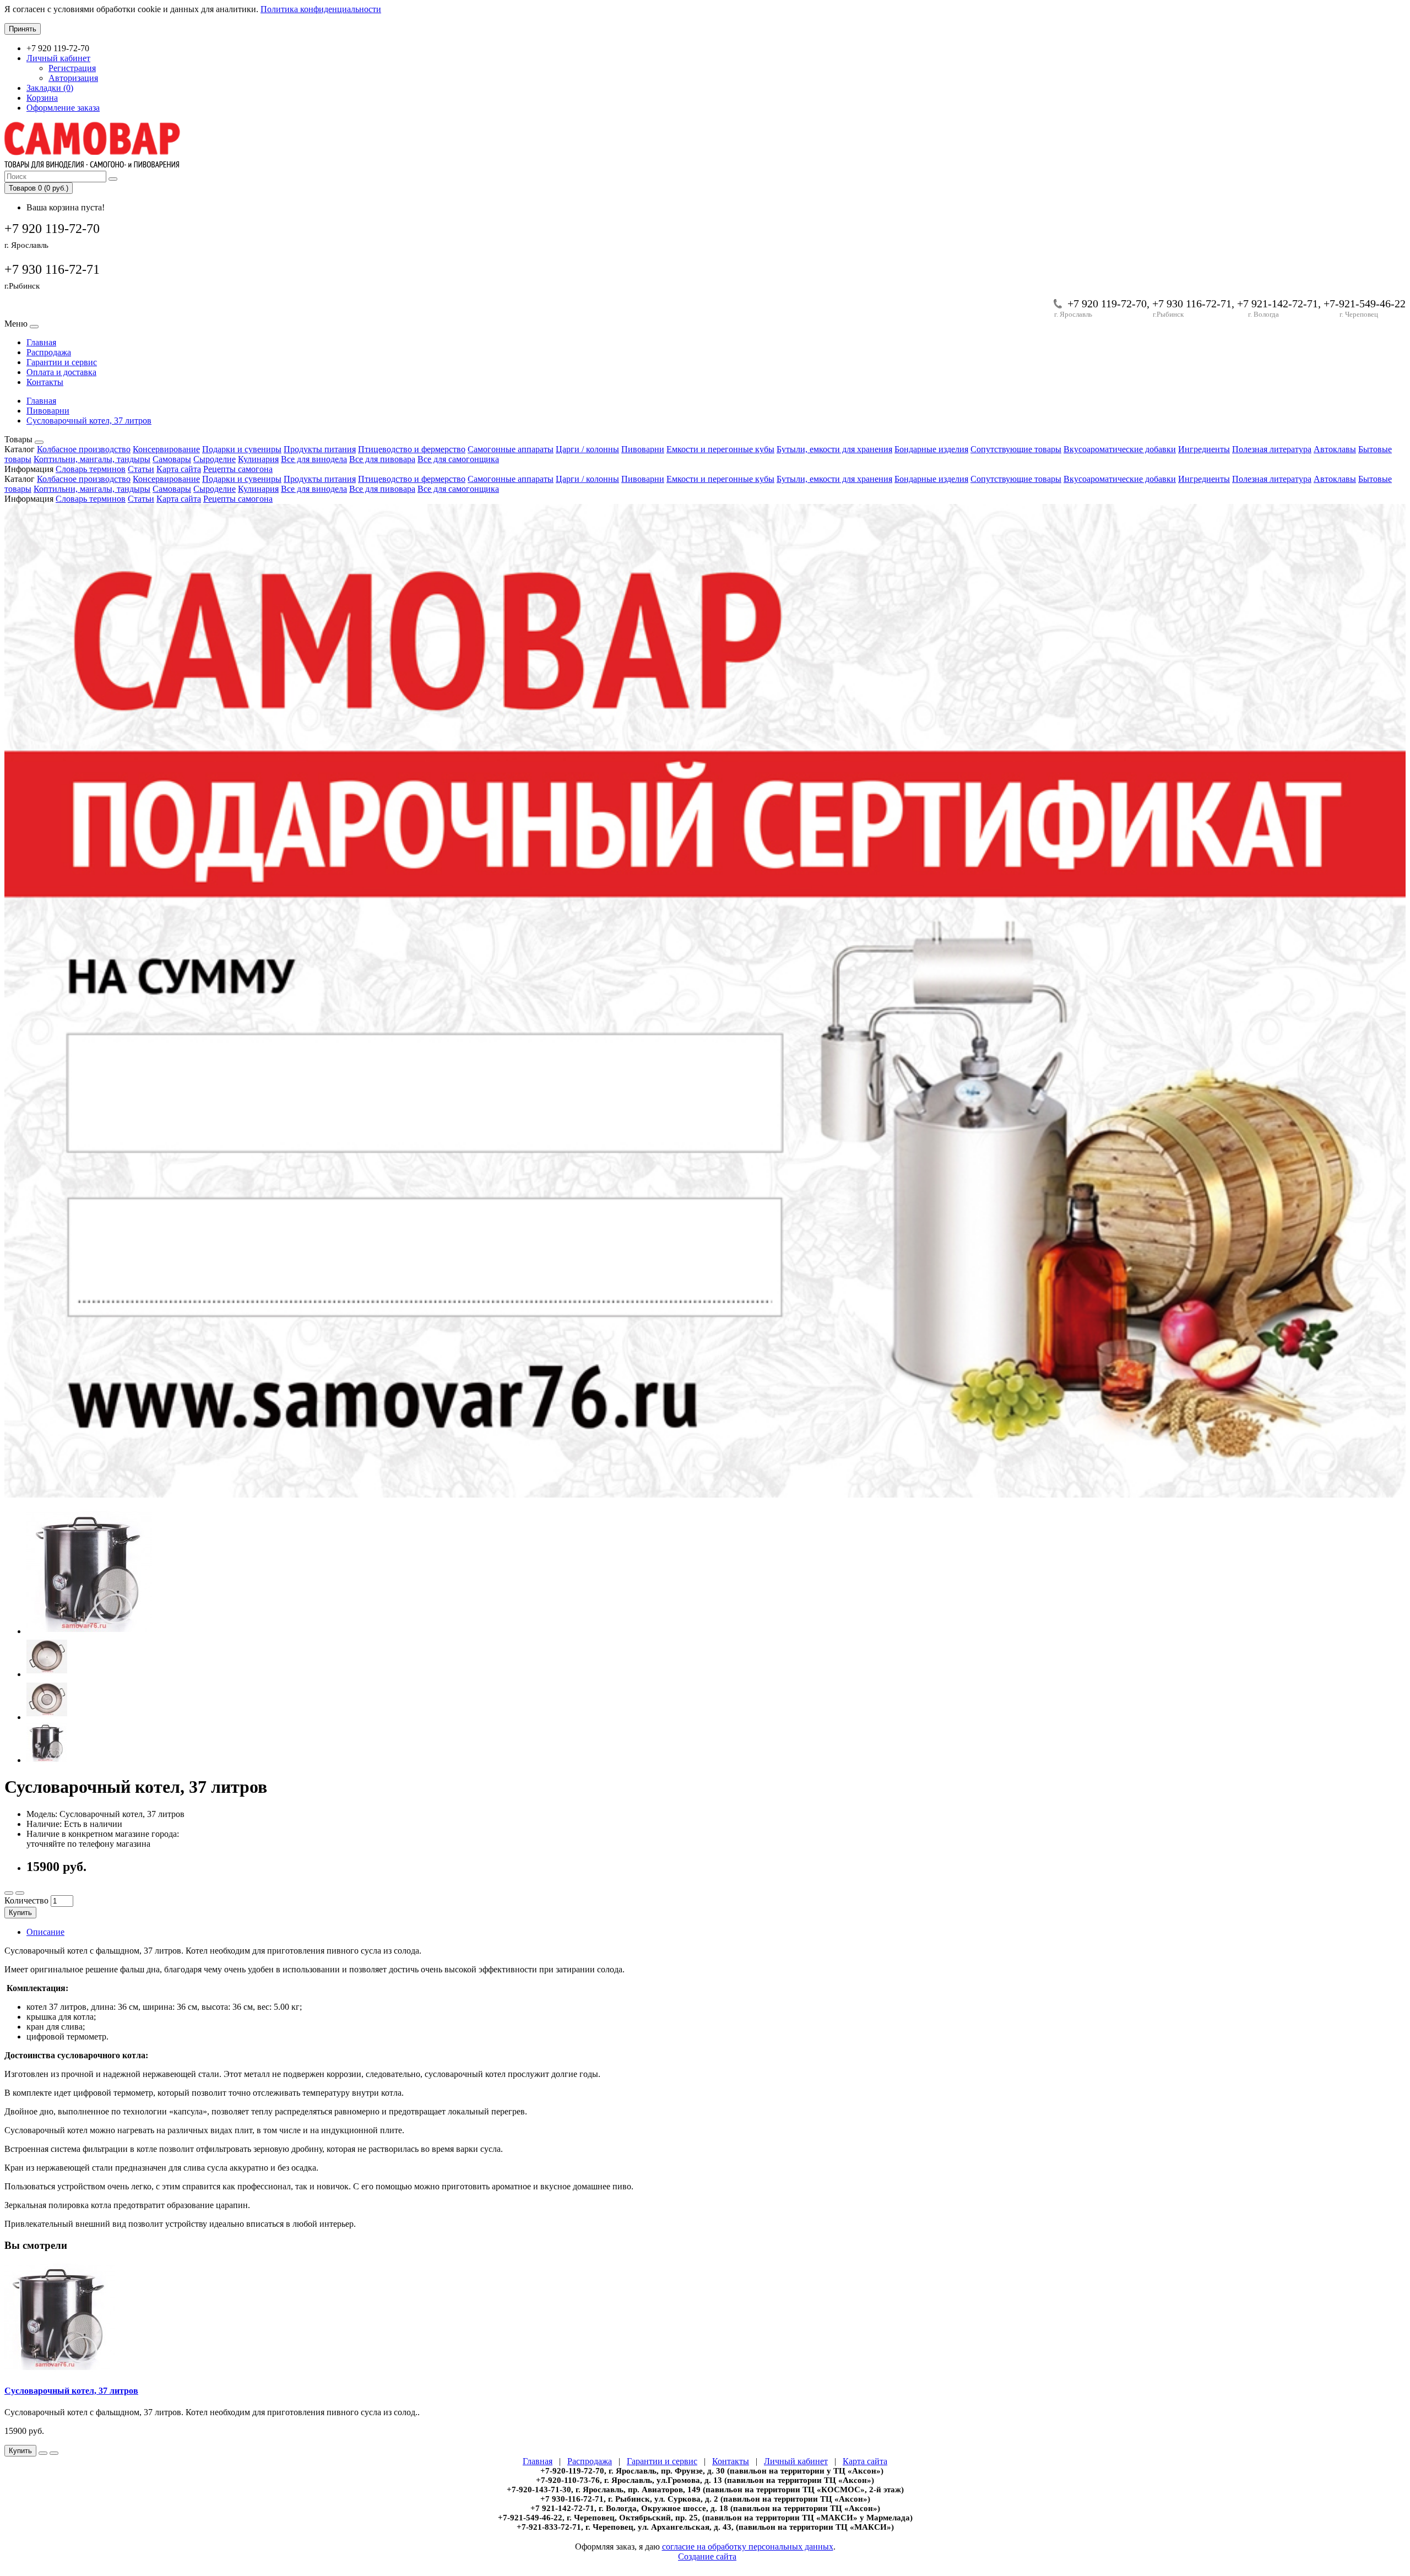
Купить (20, 1913)
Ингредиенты (1204, 449)
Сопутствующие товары (1016, 449)
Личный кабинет (796, 2461)
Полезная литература (1272, 449)
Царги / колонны (587, 449)
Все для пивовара (382, 459)
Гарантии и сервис (62, 362)
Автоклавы (1335, 449)
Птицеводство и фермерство (412, 449)
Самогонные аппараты (511, 449)
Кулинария (258, 459)
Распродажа (49, 352)
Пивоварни (48, 411)
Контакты (45, 382)
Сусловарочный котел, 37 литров (89, 421)
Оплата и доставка (61, 372)
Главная (41, 342)
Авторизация (73, 78)
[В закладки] (9, 1893)
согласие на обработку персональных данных (748, 2547)
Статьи (141, 469)
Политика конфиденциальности (321, 9)
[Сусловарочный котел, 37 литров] (89, 1631)
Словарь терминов (91, 469)
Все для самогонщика (458, 459)
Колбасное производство (84, 449)
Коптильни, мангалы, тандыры (92, 459)
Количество (26, 1900)
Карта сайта (179, 469)
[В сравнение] (20, 1893)
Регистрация (72, 68)
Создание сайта (707, 2556)
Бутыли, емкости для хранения (834, 449)
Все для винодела (314, 459)
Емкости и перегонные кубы (720, 449)
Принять (23, 29)
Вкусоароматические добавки (1120, 449)
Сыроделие (215, 459)
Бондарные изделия (931, 449)
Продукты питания (320, 449)
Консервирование (166, 449)
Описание (45, 1932)
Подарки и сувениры (242, 449)
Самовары (172, 459)
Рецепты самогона (238, 469)
